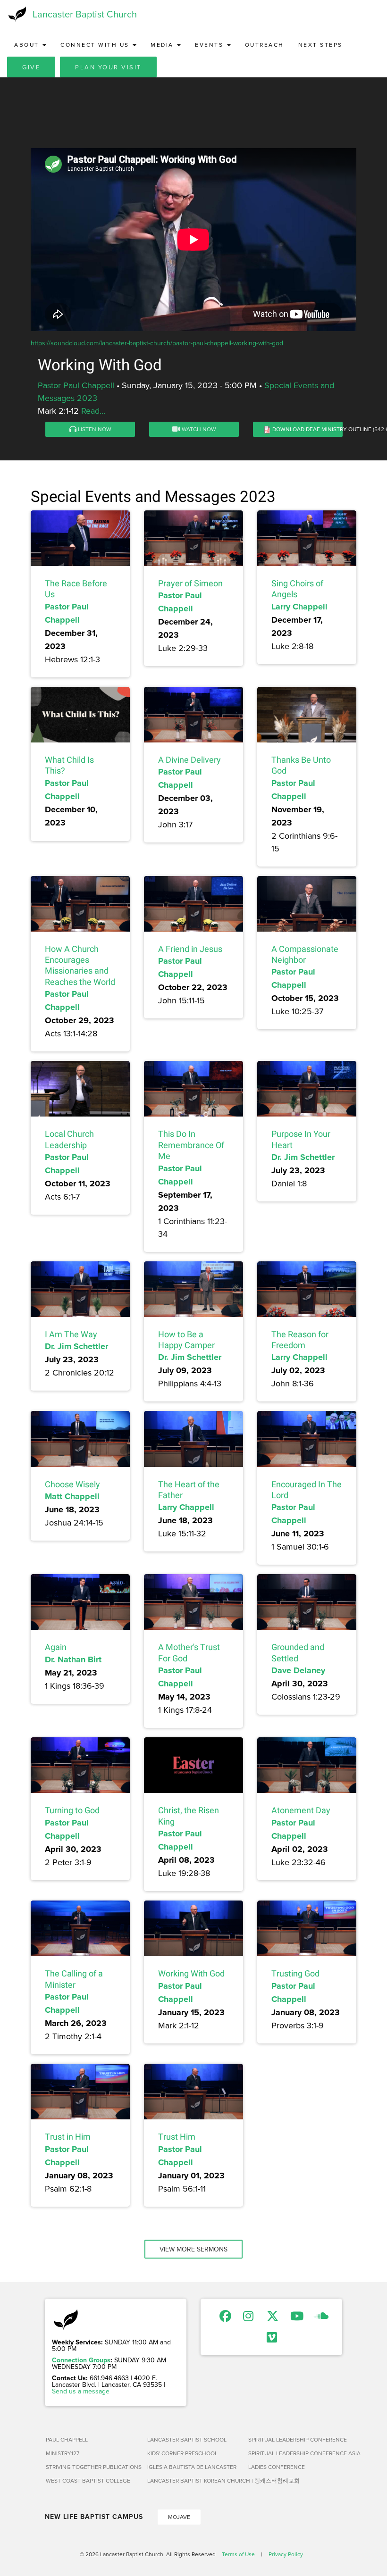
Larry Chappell (299, 607)
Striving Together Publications (93, 2467)
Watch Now (198, 429)
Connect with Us (96, 45)
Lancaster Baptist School (187, 2439)
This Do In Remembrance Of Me (191, 1145)
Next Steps (320, 45)
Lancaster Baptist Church (85, 14)
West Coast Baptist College (88, 2480)
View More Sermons (193, 2249)
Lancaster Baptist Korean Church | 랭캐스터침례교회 (194, 2480)
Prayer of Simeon (190, 583)
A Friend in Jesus (190, 949)
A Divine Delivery (189, 760)
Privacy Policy (286, 2554)
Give (31, 67)
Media (163, 45)
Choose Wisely (72, 1484)
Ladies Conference (277, 2467)
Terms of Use (238, 2554)
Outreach (265, 45)
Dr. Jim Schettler (303, 1157)
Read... (93, 411)
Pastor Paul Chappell (76, 385)
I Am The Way (71, 1334)
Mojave (179, 2517)
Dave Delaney (298, 1670)
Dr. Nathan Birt (73, 1659)
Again (56, 1647)
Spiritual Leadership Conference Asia (295, 2453)
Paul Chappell (67, 2439)
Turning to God (72, 1810)
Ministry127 (63, 2453)
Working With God (191, 1973)
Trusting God (295, 1973)
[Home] (16, 14)
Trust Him (177, 2137)
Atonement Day (301, 1810)
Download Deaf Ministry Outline (322, 429)
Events (210, 45)
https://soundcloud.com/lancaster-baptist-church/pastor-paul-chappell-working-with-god (157, 343)
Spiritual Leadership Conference (295, 2439)
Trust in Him (68, 2137)
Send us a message (81, 2391)
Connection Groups (81, 2360)
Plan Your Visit (108, 67)
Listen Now (94, 429)
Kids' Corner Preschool (182, 2453)
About (28, 45)
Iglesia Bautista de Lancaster (192, 2467)
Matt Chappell (72, 1496)
